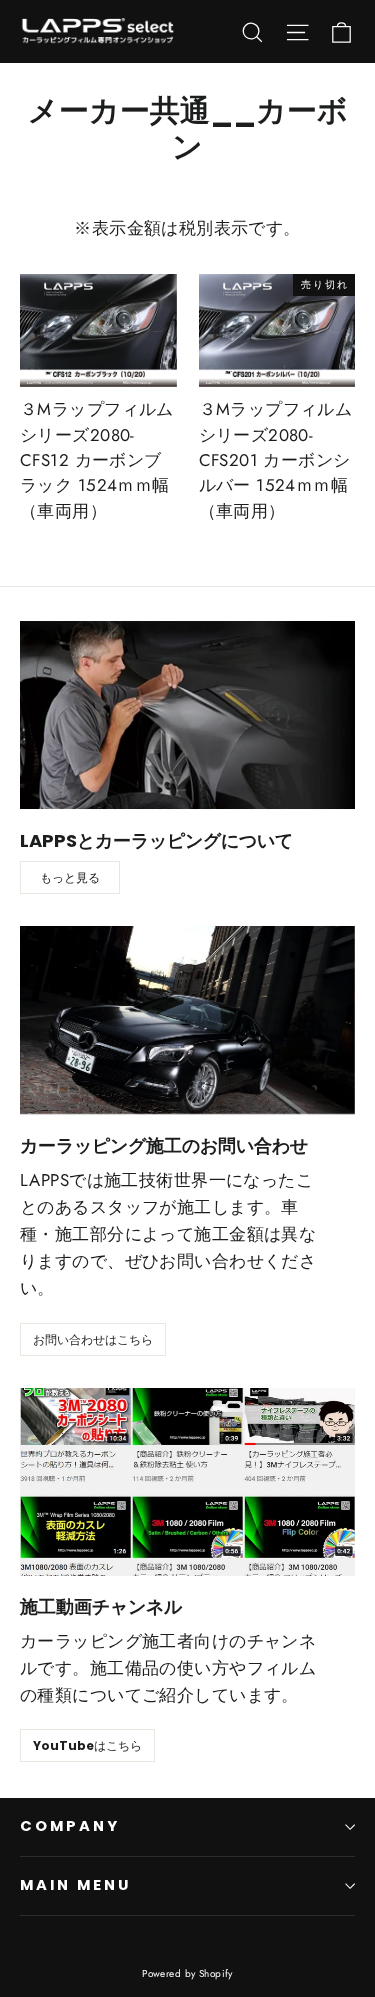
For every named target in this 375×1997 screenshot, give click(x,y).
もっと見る (70, 877)
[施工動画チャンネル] (187, 1482)
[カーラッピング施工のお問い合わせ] (187, 1020)
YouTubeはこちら (87, 1745)
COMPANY (70, 1826)
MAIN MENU (75, 1885)
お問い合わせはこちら (93, 1339)
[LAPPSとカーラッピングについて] (187, 715)
